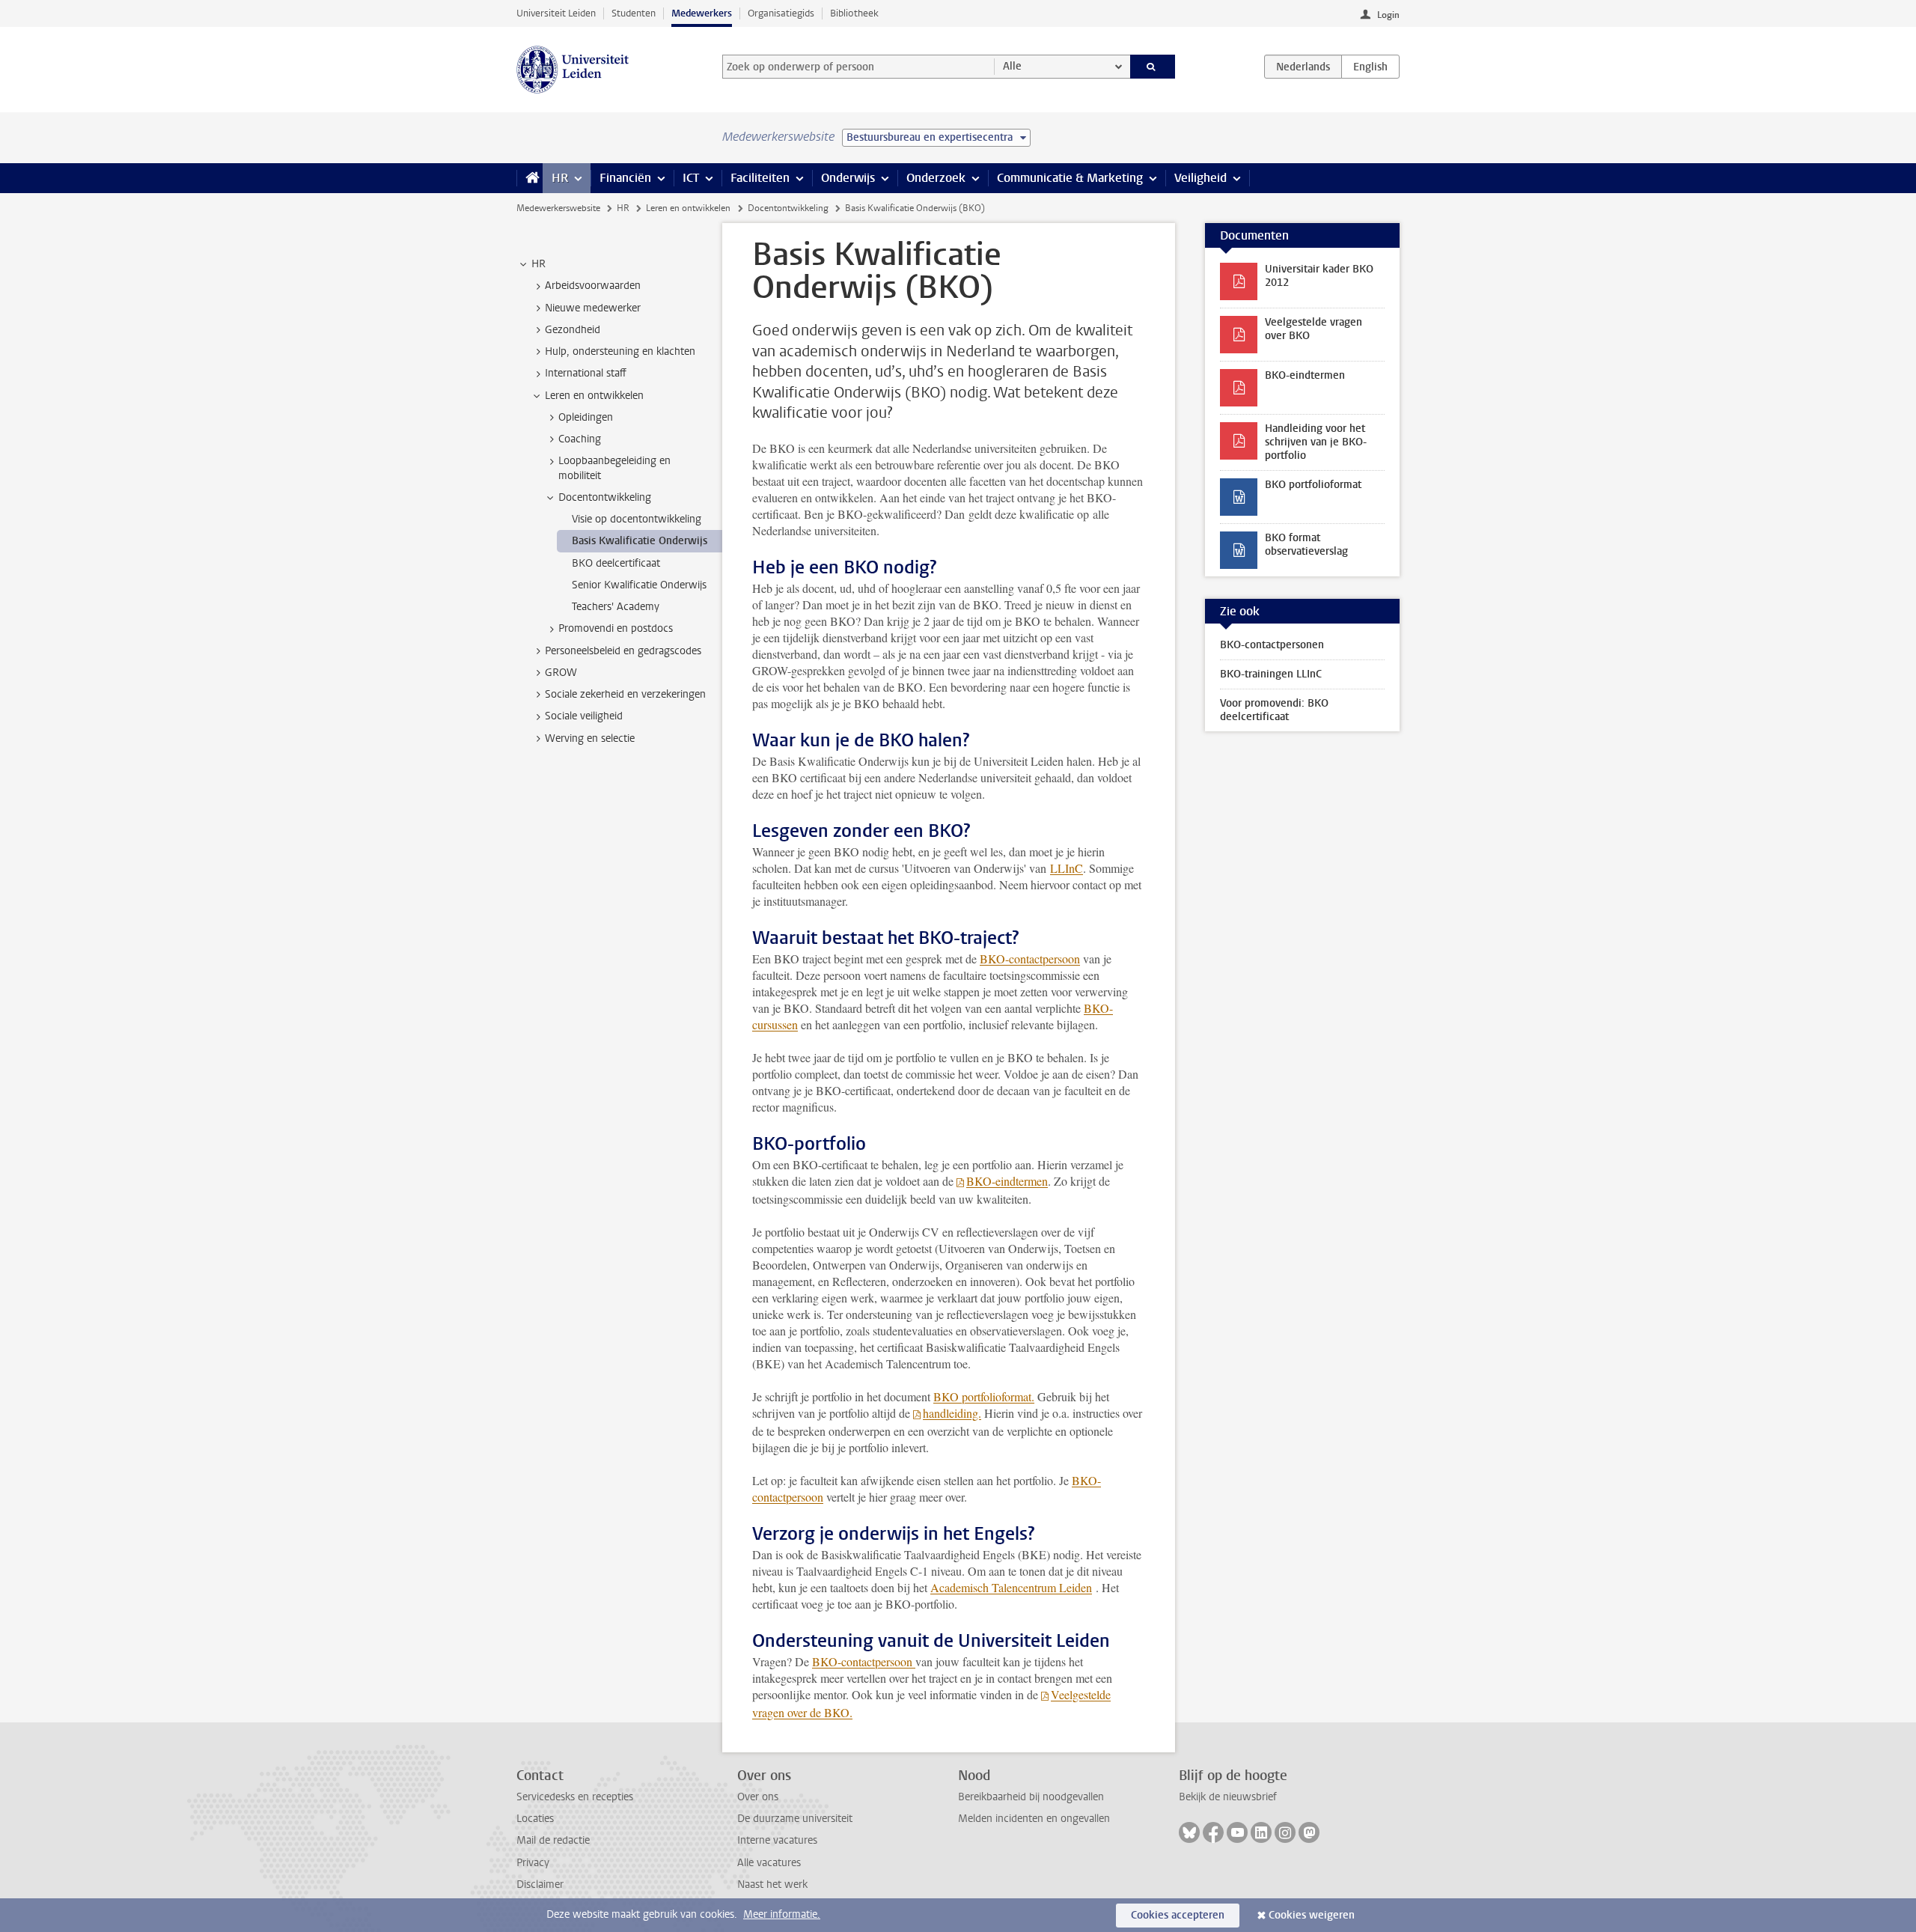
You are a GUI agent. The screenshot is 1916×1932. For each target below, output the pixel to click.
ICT (691, 178)
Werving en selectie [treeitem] (590, 738)
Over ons (758, 1797)
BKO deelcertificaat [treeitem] (616, 563)
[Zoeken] (1153, 67)
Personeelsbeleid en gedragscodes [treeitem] (623, 651)
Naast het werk (772, 1884)
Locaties (535, 1819)
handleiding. (952, 1413)
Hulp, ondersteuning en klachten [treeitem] (620, 351)
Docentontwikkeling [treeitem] (605, 497)
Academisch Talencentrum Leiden (1011, 1587)
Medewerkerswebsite (558, 208)
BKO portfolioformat (1313, 485)
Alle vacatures (769, 1863)
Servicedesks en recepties (575, 1797)
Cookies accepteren (1178, 1915)
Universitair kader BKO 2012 (1319, 276)
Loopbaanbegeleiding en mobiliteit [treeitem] (614, 468)
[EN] (1370, 67)
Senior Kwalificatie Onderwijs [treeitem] (639, 585)
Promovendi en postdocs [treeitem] (616, 628)
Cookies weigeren (1312, 1915)
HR (560, 178)
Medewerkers (702, 13)
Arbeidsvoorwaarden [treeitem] (593, 286)
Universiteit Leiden (556, 13)
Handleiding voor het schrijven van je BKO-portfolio (1316, 442)
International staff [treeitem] (586, 373)
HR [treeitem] (539, 264)
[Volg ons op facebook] (1213, 1832)
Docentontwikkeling (788, 208)
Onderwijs (848, 178)
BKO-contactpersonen (1272, 645)
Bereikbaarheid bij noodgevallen (1031, 1797)
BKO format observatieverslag (1306, 545)
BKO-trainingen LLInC (1271, 674)
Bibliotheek (854, 13)
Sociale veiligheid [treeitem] (584, 716)
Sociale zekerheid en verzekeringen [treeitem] (625, 694)
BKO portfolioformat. (984, 1396)
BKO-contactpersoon (1030, 959)
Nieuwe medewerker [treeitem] (593, 308)
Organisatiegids (781, 13)
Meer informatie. (782, 1914)
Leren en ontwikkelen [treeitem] (594, 396)
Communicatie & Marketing (1070, 178)
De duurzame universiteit (795, 1819)
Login (1388, 15)
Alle (1012, 66)
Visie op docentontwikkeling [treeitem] (637, 519)
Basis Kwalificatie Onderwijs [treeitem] (640, 541)
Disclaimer (540, 1884)
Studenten (634, 13)
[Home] (530, 178)
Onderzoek (936, 178)
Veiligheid (1200, 178)
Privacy (533, 1863)
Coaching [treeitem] (580, 439)
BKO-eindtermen (1007, 1181)
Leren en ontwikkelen (688, 208)
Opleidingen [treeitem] (586, 417)
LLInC (1067, 868)
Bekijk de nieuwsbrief (1228, 1797)
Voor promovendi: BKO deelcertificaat (1274, 710)
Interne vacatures (777, 1840)
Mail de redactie (553, 1840)
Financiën (625, 178)
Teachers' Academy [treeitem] (616, 607)
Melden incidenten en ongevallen (1034, 1819)
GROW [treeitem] (561, 673)
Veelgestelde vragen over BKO (1314, 329)
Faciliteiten (760, 178)
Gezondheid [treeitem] (573, 330)
